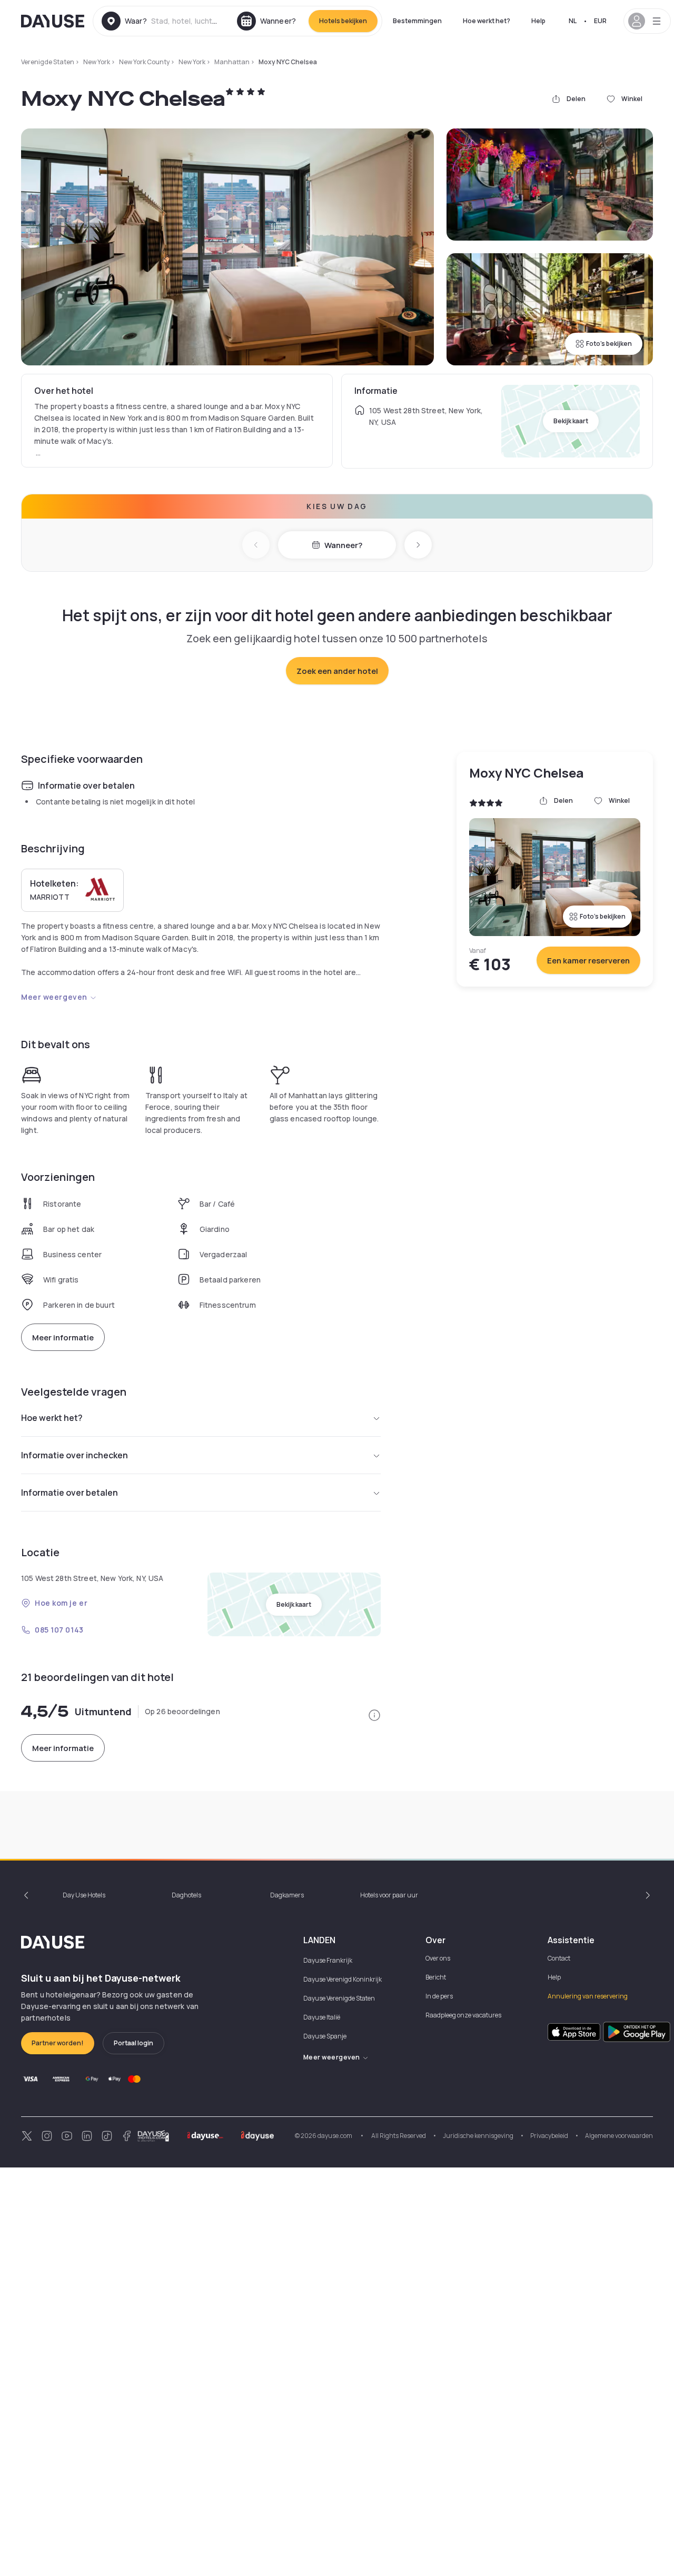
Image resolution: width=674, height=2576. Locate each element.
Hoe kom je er (61, 1603)
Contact (559, 1958)
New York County (144, 62)
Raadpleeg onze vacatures (463, 2015)
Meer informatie (63, 1337)
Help (538, 21)
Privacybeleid (549, 2136)
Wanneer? (343, 545)
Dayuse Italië (322, 2017)
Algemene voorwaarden (619, 2136)
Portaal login (133, 2043)
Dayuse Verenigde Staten (339, 1998)
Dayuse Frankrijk (328, 1960)
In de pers (439, 1996)
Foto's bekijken (609, 344)
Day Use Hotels (84, 1895)
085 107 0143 (59, 1630)
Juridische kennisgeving (478, 2136)
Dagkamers (287, 1895)
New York (97, 62)
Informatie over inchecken (75, 1455)
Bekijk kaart (571, 421)
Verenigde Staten (48, 62)
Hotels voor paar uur (389, 1895)
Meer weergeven (54, 997)
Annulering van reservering (588, 1996)
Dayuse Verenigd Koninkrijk (343, 1979)
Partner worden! (58, 2043)
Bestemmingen (417, 21)
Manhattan (232, 62)
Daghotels (186, 1895)
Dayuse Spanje (325, 2036)
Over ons (438, 1958)
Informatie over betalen (70, 1493)
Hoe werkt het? (487, 21)
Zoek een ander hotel (337, 671)
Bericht (436, 1977)
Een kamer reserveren (588, 961)
